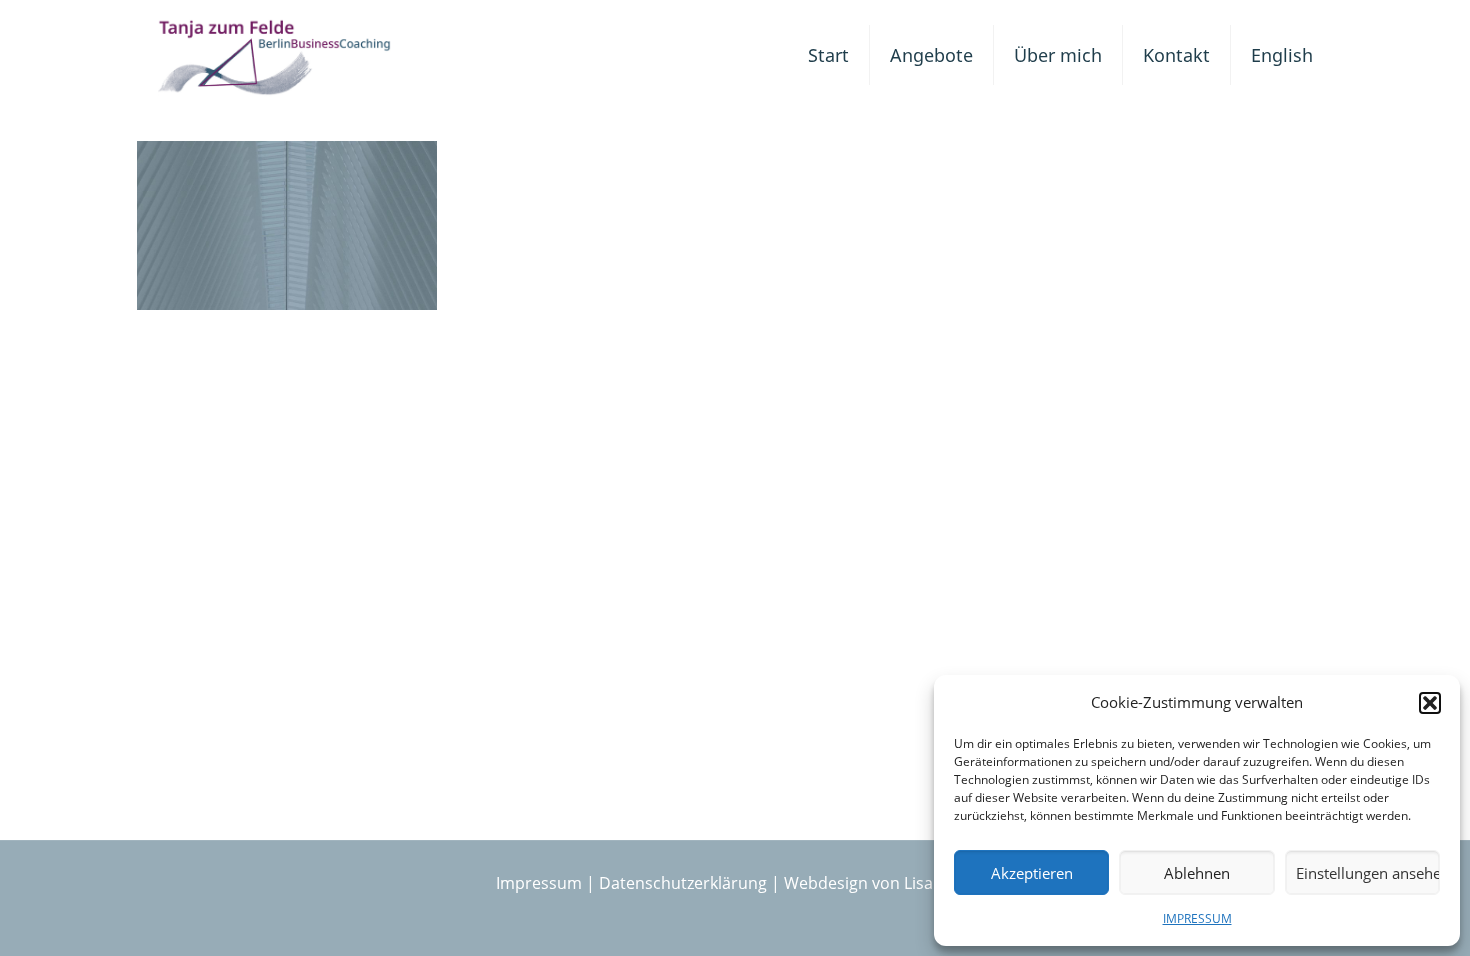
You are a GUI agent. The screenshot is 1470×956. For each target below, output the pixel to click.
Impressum (539, 883)
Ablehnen (1197, 873)
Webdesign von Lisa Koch (879, 883)
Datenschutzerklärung (683, 883)
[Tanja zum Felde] (274, 55)
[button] (1430, 703)
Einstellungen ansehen (1368, 873)
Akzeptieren (1032, 873)
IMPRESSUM (1197, 918)
